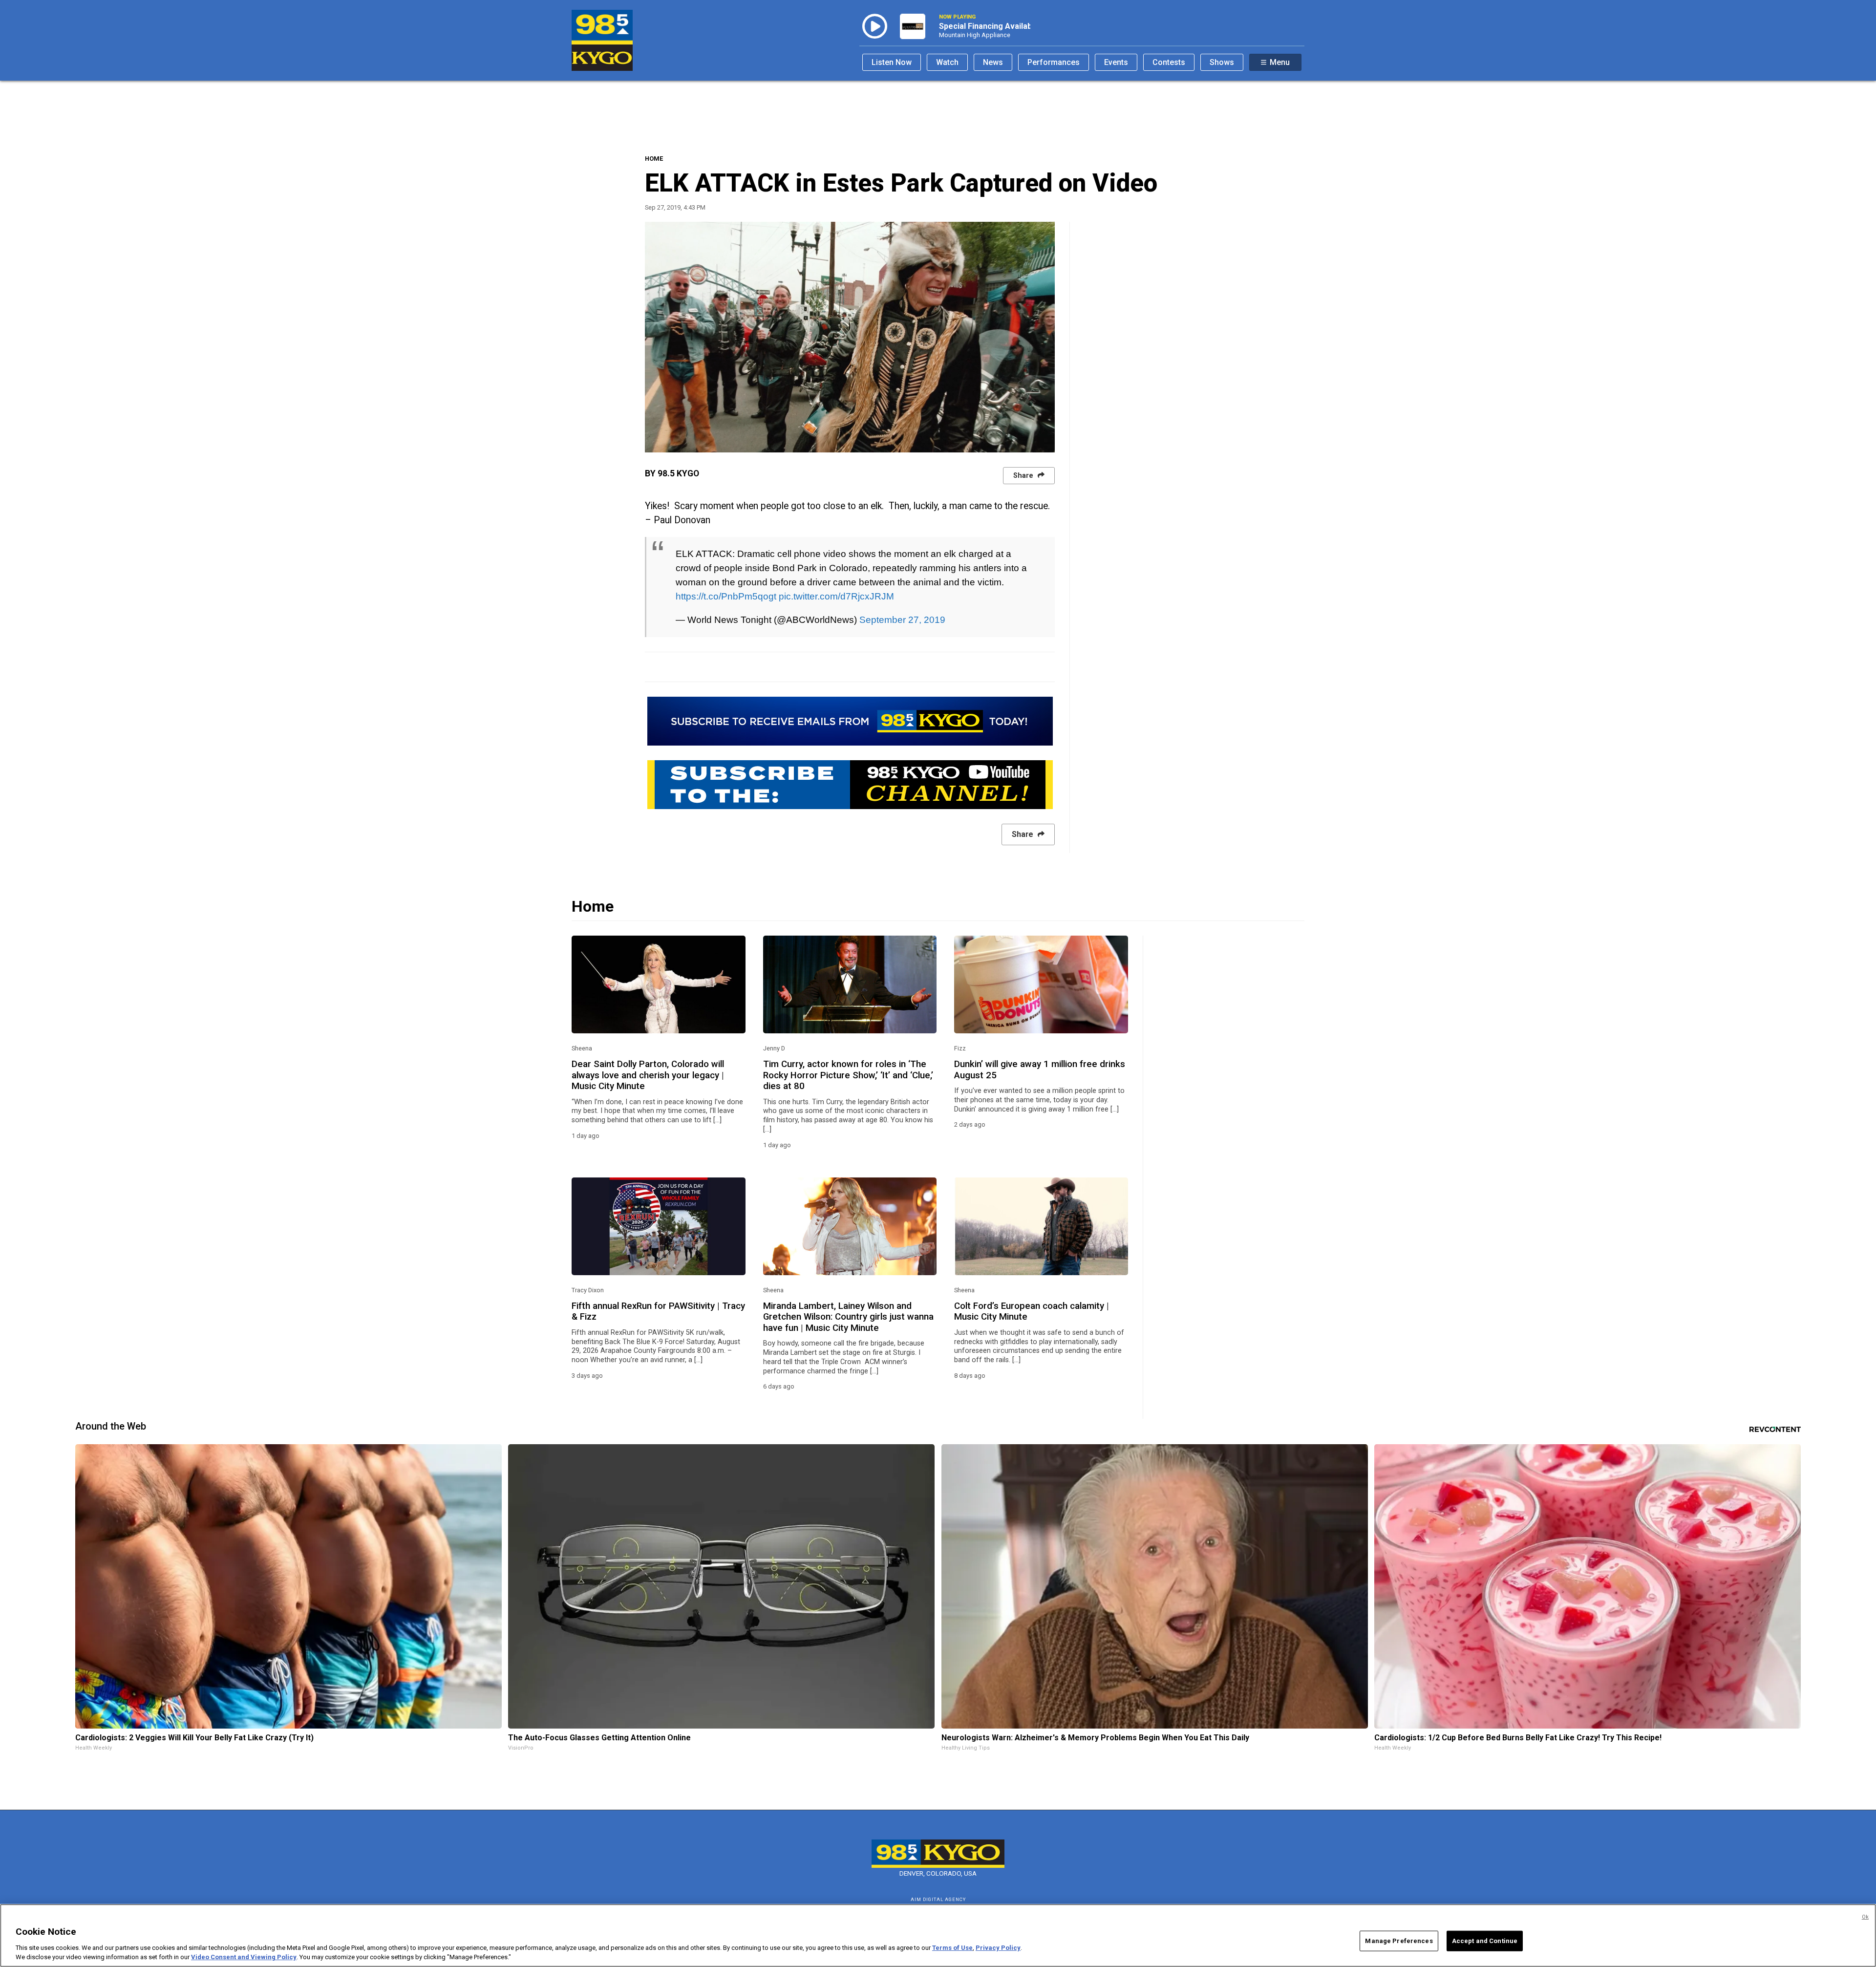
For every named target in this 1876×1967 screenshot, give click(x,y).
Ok (1865, 1917)
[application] (850, 337)
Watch (947, 62)
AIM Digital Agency (938, 1899)
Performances (1054, 62)
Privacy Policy (998, 1948)
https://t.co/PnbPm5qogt (726, 596)
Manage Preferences (1399, 1941)
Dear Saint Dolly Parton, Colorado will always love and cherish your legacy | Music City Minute (648, 1075)
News (993, 62)
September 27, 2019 (902, 620)
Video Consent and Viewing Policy (244, 1957)
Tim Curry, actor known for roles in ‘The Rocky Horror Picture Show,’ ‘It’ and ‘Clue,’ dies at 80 (848, 1075)
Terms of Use (952, 1948)
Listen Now (892, 62)
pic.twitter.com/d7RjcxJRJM (836, 596)
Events (1116, 62)
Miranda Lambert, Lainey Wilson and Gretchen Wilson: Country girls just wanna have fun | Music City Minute (848, 1317)
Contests (1169, 62)
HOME (654, 159)
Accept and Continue (1485, 1941)
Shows (1222, 62)
